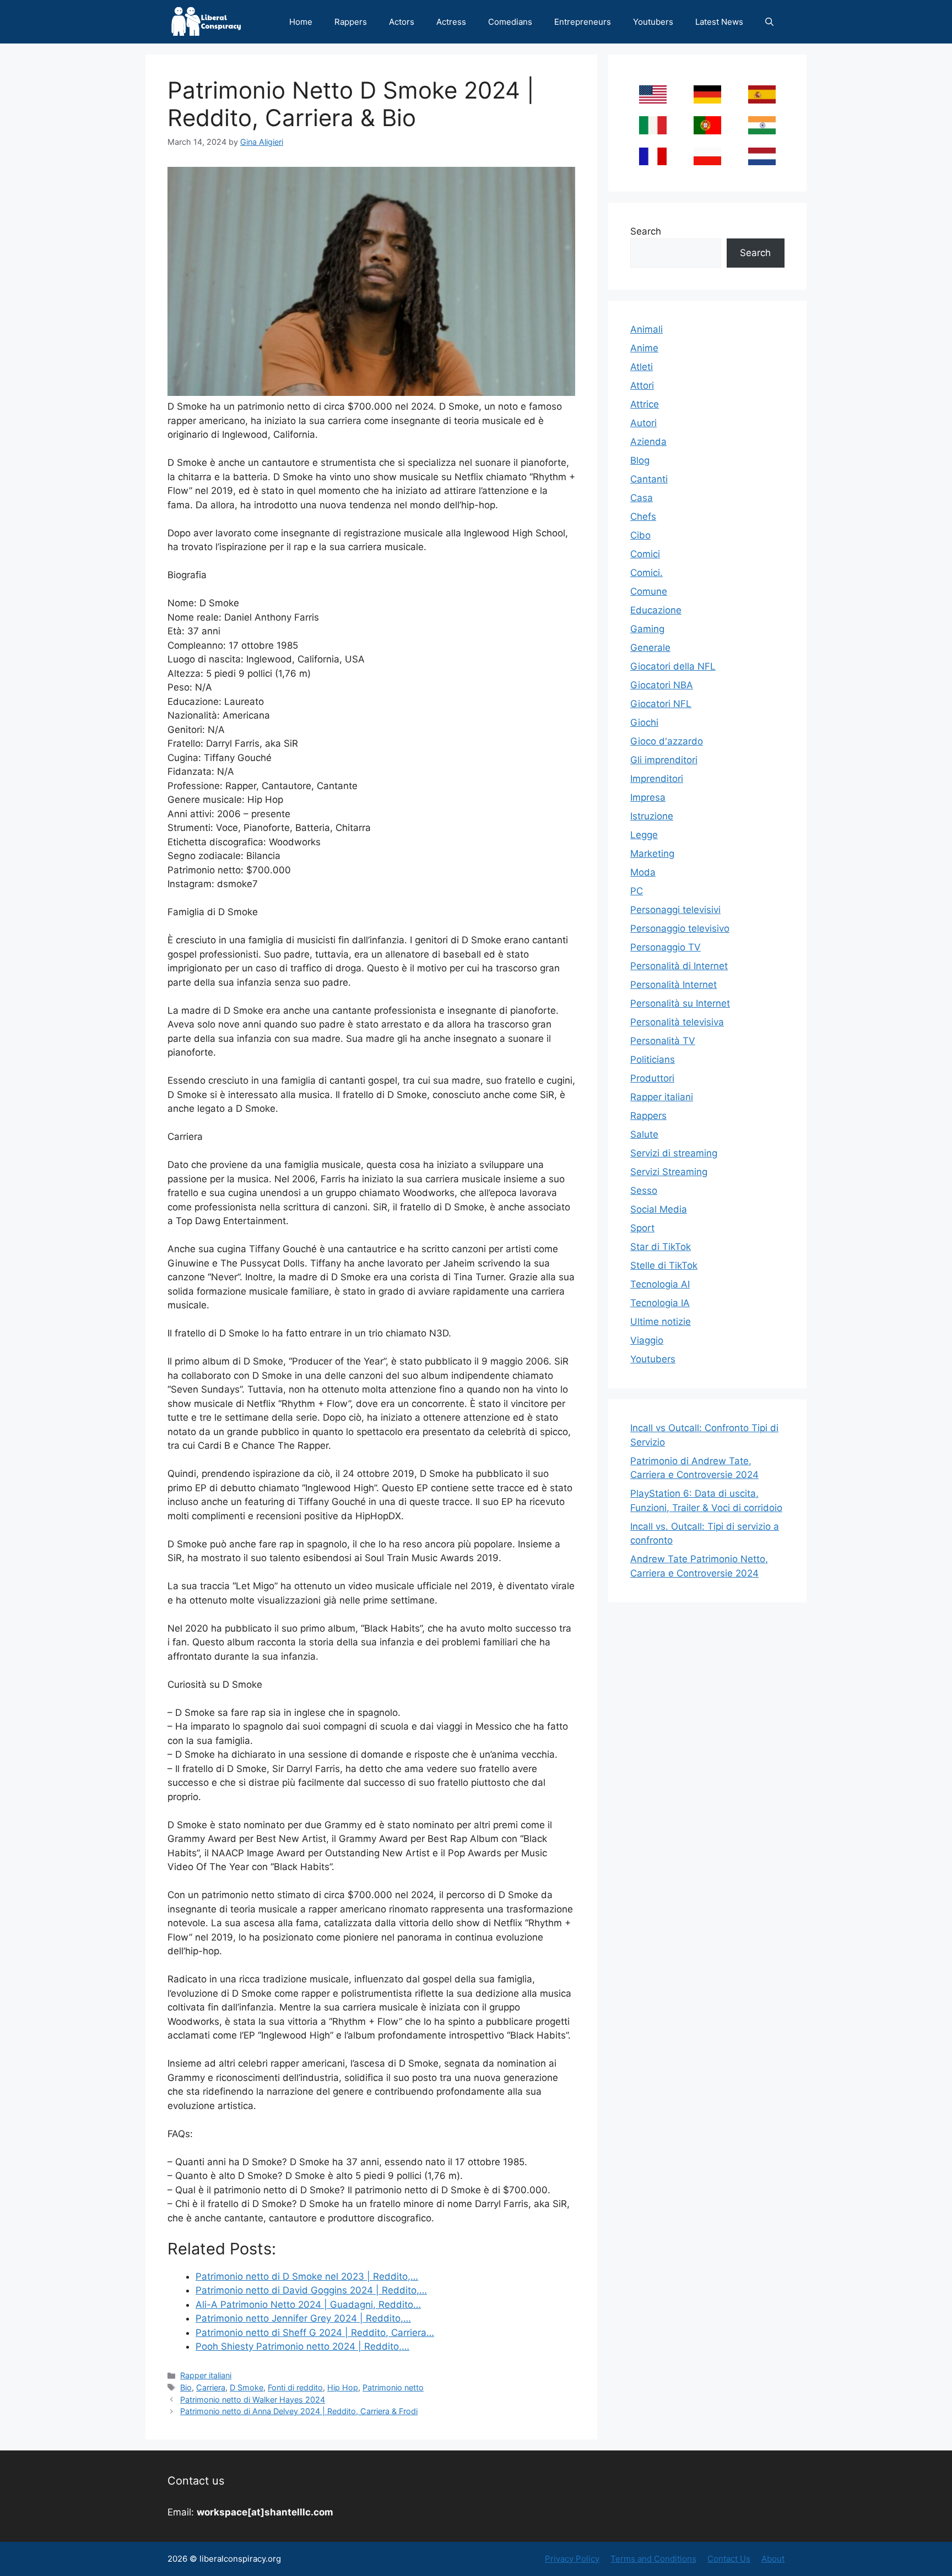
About (773, 2559)
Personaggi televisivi (675, 910)
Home (301, 22)
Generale (650, 648)
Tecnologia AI (660, 1284)
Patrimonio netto (393, 2387)
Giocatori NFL (661, 704)
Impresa (648, 797)
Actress (451, 22)
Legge (644, 835)
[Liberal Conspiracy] (205, 22)
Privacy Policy (572, 2559)
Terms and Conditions (653, 2559)
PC (637, 891)
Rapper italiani (206, 2375)
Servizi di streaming (674, 1153)
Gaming (647, 629)
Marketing (652, 854)
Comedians (510, 22)
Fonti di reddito (295, 2387)
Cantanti (649, 479)
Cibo (640, 535)
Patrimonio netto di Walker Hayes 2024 (253, 2400)
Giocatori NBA (662, 685)
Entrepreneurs (583, 22)
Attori (642, 385)
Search (646, 231)
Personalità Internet (674, 985)
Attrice (645, 404)
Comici (645, 554)
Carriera (211, 2387)
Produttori (652, 1078)
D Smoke (247, 2387)
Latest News (719, 22)
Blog (640, 460)
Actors (402, 22)
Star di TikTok (661, 1247)
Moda (643, 872)
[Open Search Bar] (769, 22)
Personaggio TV (666, 947)
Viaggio (647, 1340)
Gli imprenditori (664, 760)
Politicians (653, 1059)
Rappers (351, 22)
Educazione (656, 610)
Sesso (644, 1191)
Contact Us (729, 2559)
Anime (644, 348)
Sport (642, 1228)
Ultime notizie (661, 1322)
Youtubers (653, 22)
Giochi (644, 722)
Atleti (642, 367)
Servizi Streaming (669, 1172)
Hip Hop (343, 2387)
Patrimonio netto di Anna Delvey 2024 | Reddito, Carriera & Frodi (299, 2411)
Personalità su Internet (680, 1003)
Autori (643, 423)
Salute (644, 1134)
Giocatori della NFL (673, 666)
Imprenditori (657, 779)
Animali (647, 329)
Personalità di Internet (679, 966)
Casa (642, 498)
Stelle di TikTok (664, 1265)
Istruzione (652, 816)
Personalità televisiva (677, 1022)
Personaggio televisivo (680, 928)
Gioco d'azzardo (667, 741)
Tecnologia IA (660, 1303)
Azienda (648, 442)
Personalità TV (663, 1041)
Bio (186, 2387)
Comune (649, 591)
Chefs (643, 517)
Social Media (659, 1209)
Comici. (647, 573)
